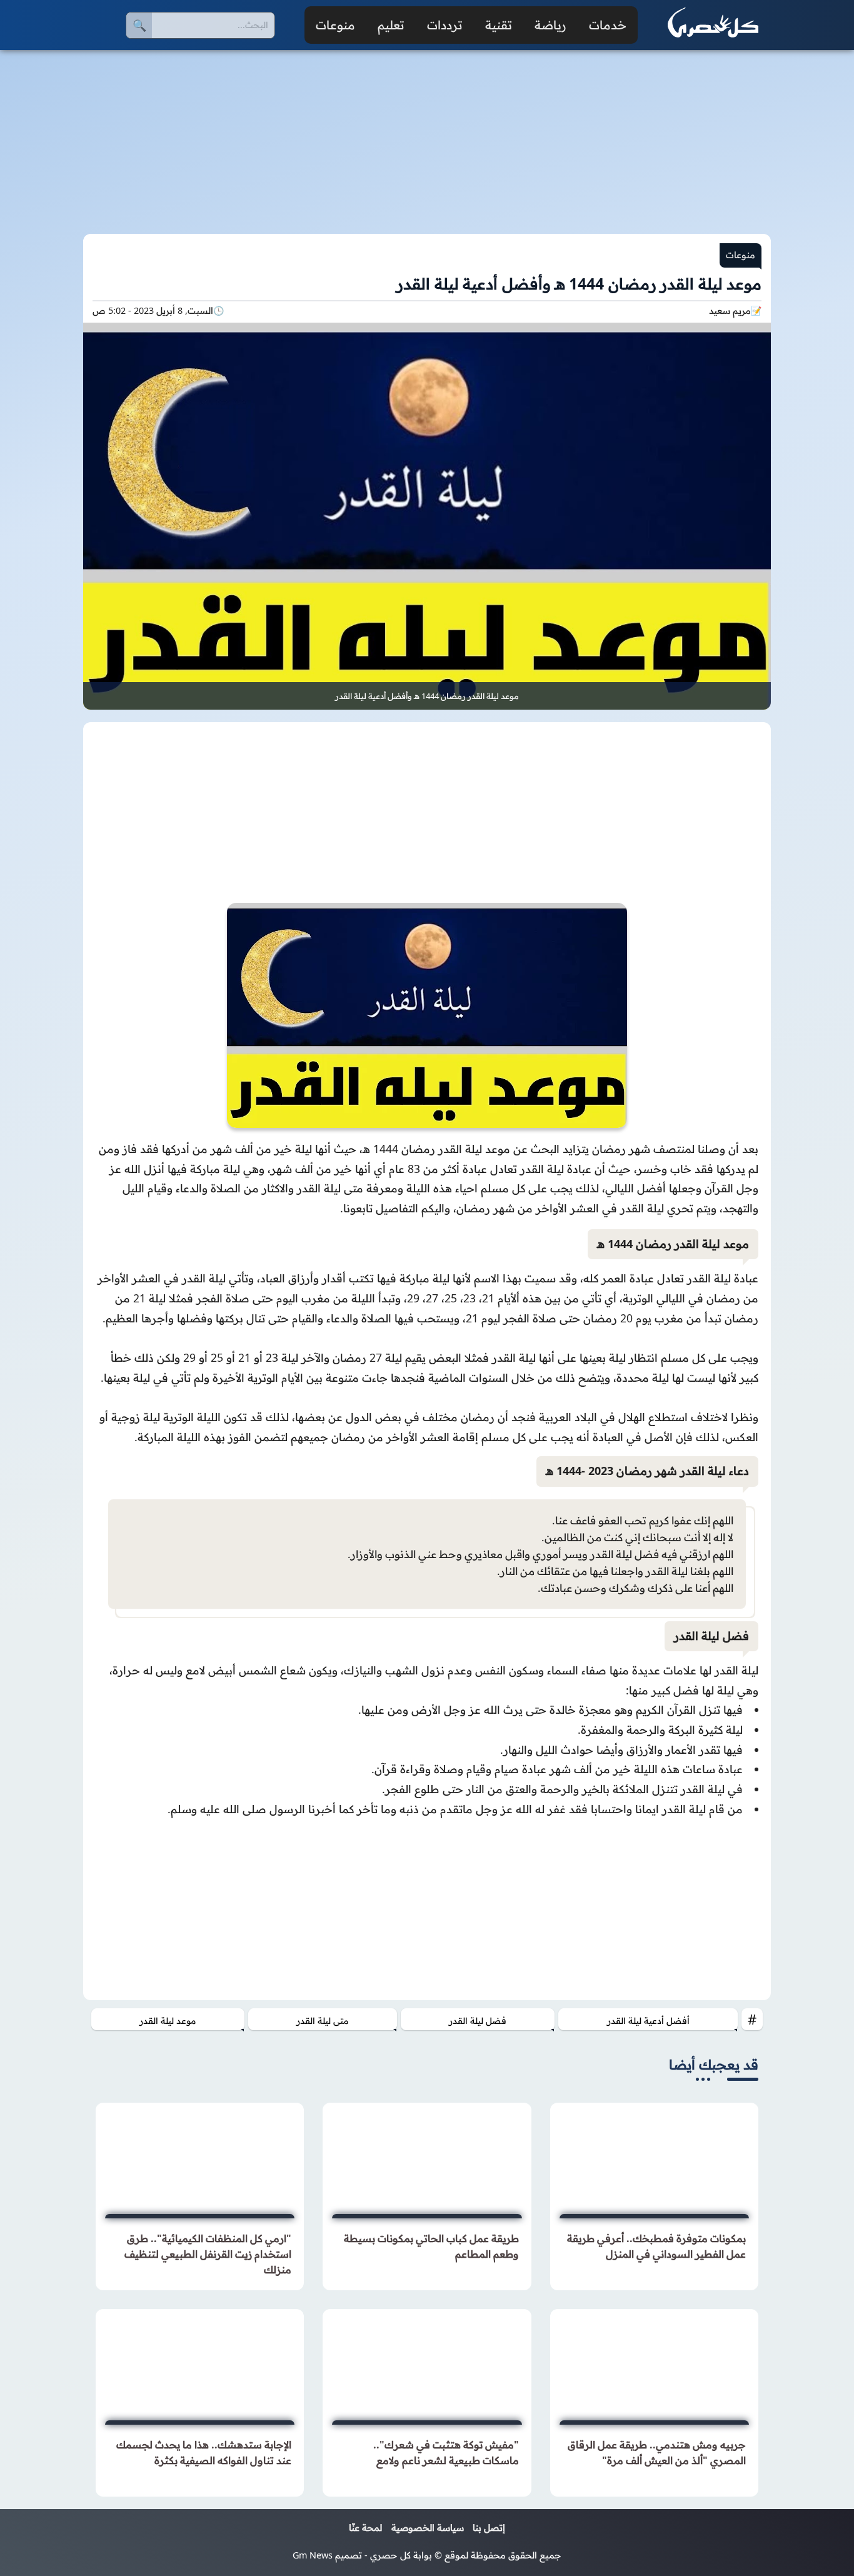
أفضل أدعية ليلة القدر (648, 2021)
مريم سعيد (730, 311)
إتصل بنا (489, 2528)
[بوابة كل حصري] (713, 25)
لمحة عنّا (365, 2528)
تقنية (499, 25)
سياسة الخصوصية (428, 2528)
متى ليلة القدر (322, 2021)
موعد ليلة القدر (168, 2021)
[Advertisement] (427, 134)
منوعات (335, 25)
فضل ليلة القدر (478, 2021)
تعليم (391, 25)
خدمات (608, 25)
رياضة (550, 25)
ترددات (445, 25)
